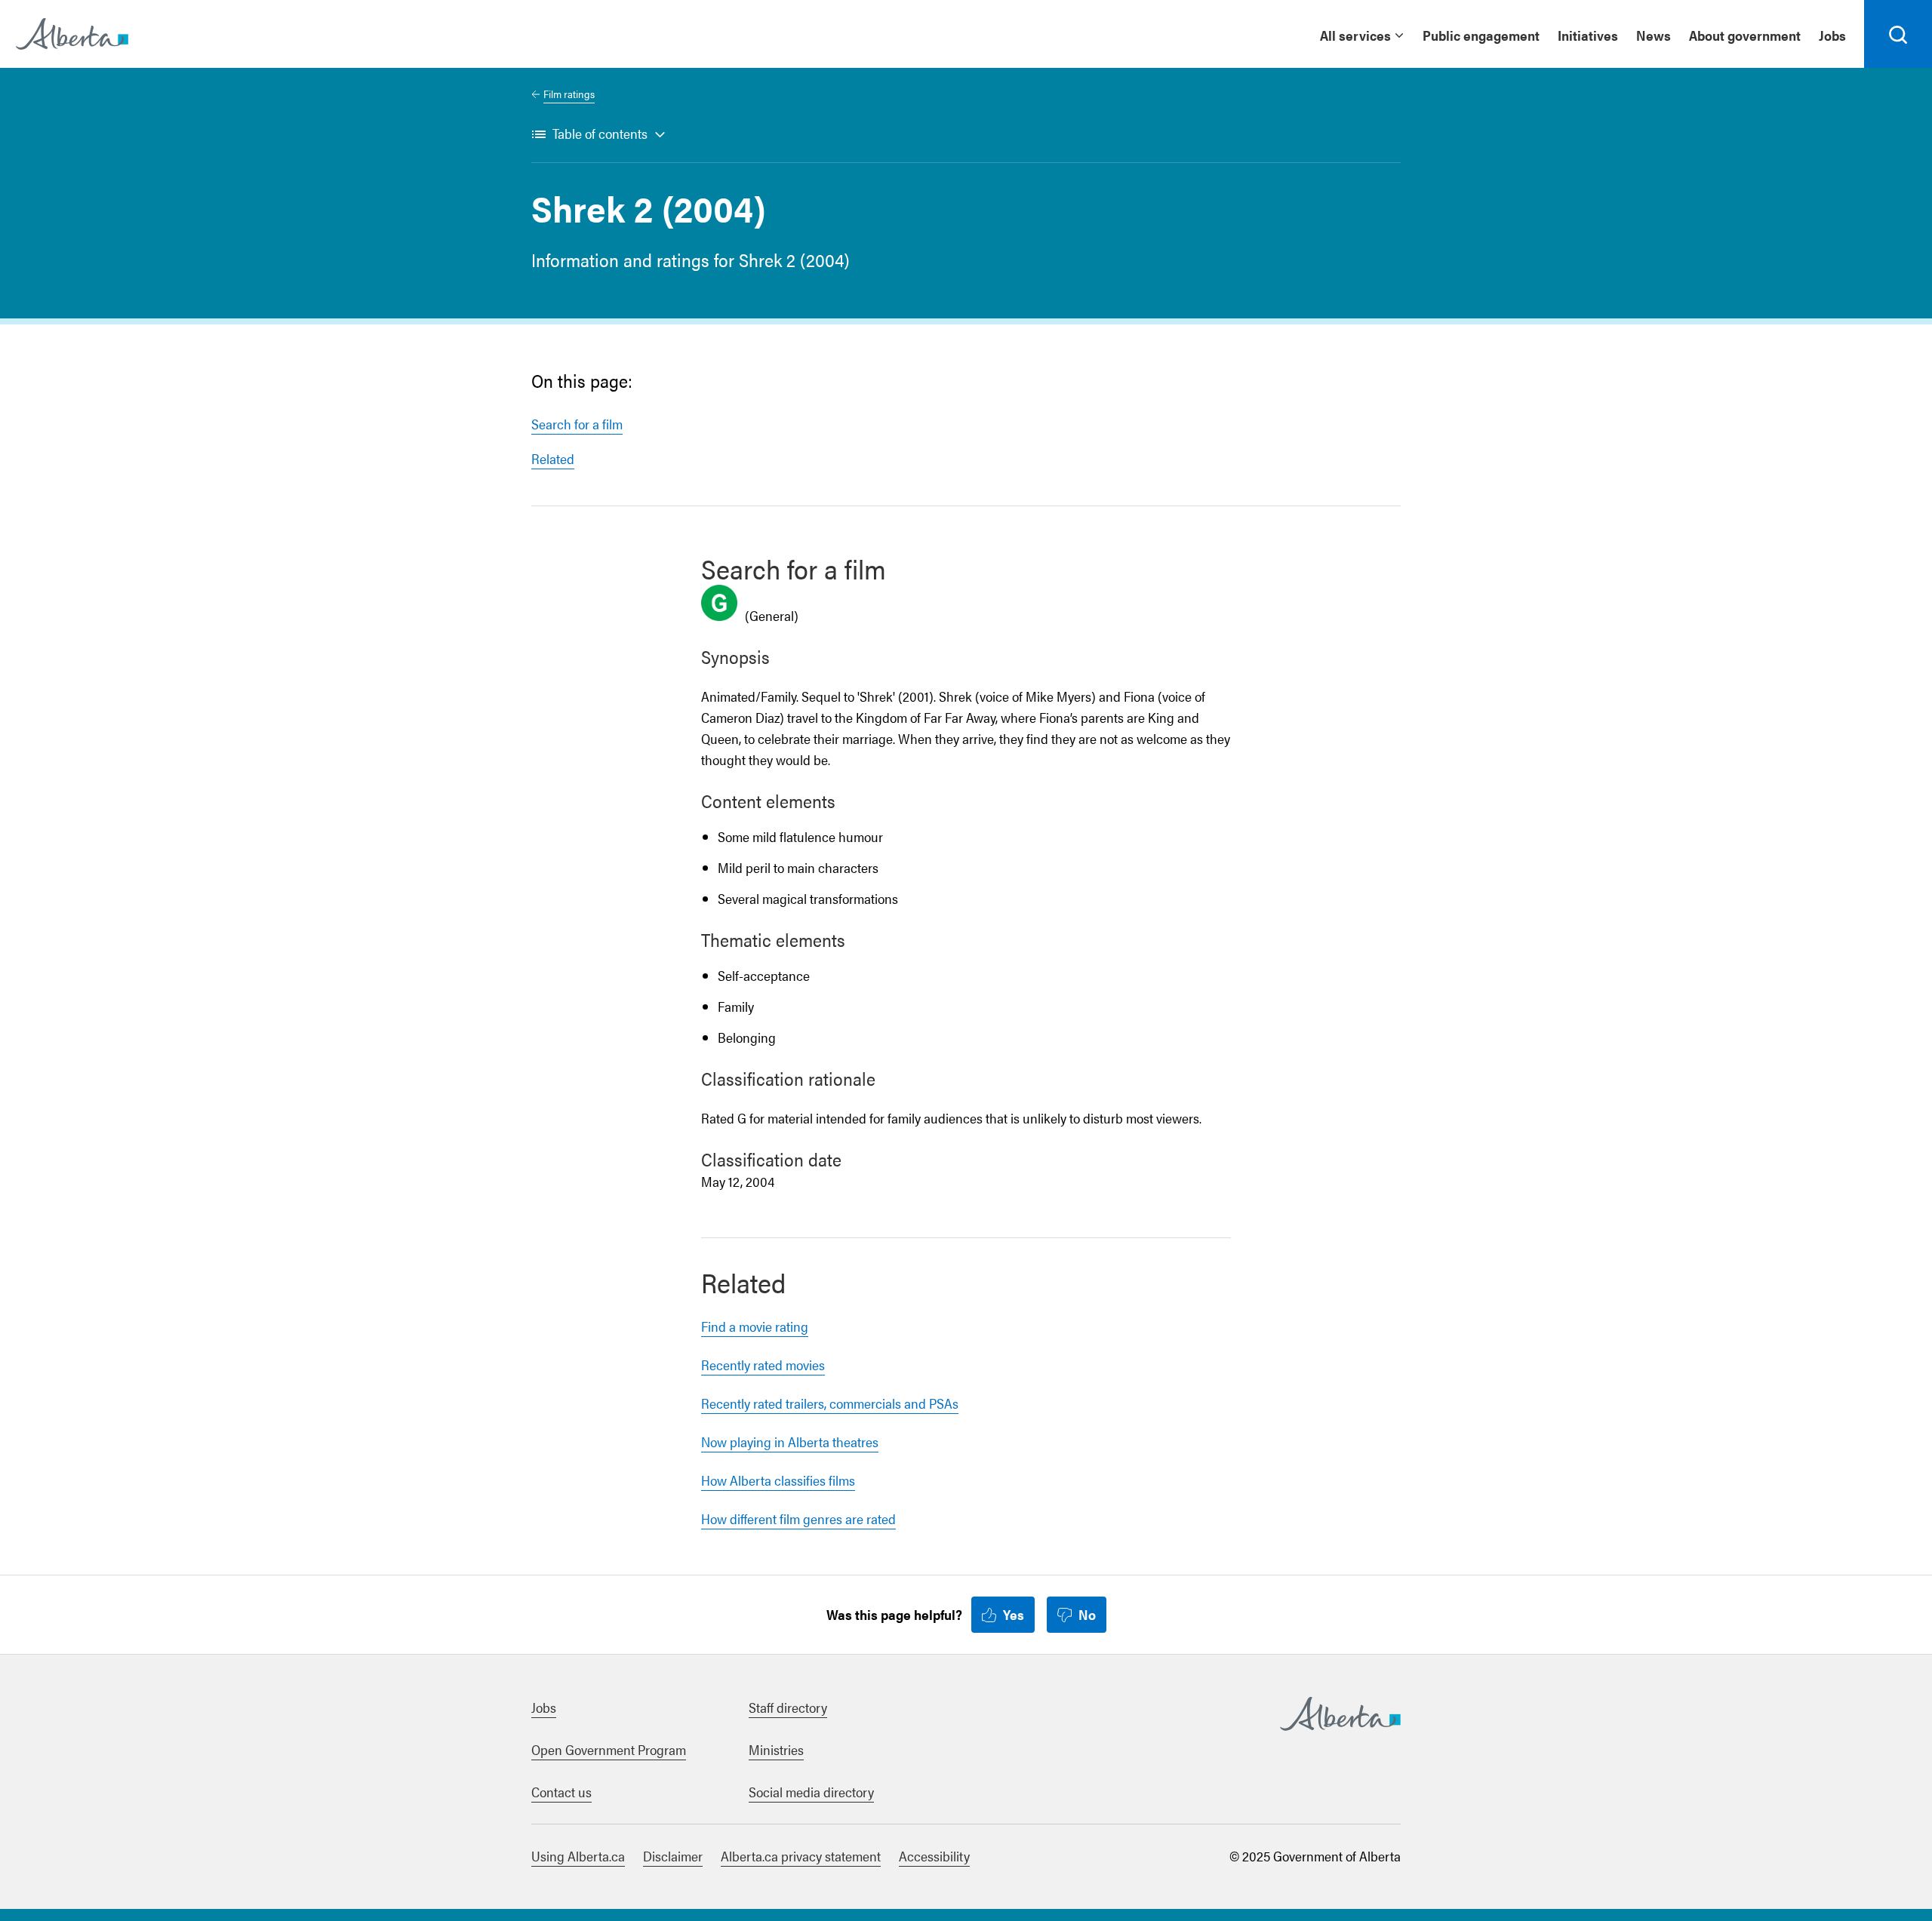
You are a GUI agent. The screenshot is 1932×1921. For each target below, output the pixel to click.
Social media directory (811, 1792)
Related (553, 458)
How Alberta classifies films (778, 1480)
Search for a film (577, 424)
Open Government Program (609, 1749)
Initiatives (1588, 35)
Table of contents (600, 133)
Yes (1014, 1614)
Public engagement (1481, 35)
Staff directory (788, 1707)
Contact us (561, 1792)
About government (1745, 35)
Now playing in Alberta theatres (790, 1442)
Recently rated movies (763, 1365)
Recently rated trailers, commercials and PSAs (830, 1403)
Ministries (776, 1749)
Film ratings (569, 94)
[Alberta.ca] (72, 34)
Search (1898, 67)
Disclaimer (673, 1856)
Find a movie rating (755, 1326)
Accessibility (934, 1856)
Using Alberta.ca (578, 1856)
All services (1355, 35)
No (1087, 1614)
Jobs (1832, 35)
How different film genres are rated (798, 1518)
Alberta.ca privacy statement (801, 1856)
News (1654, 35)
